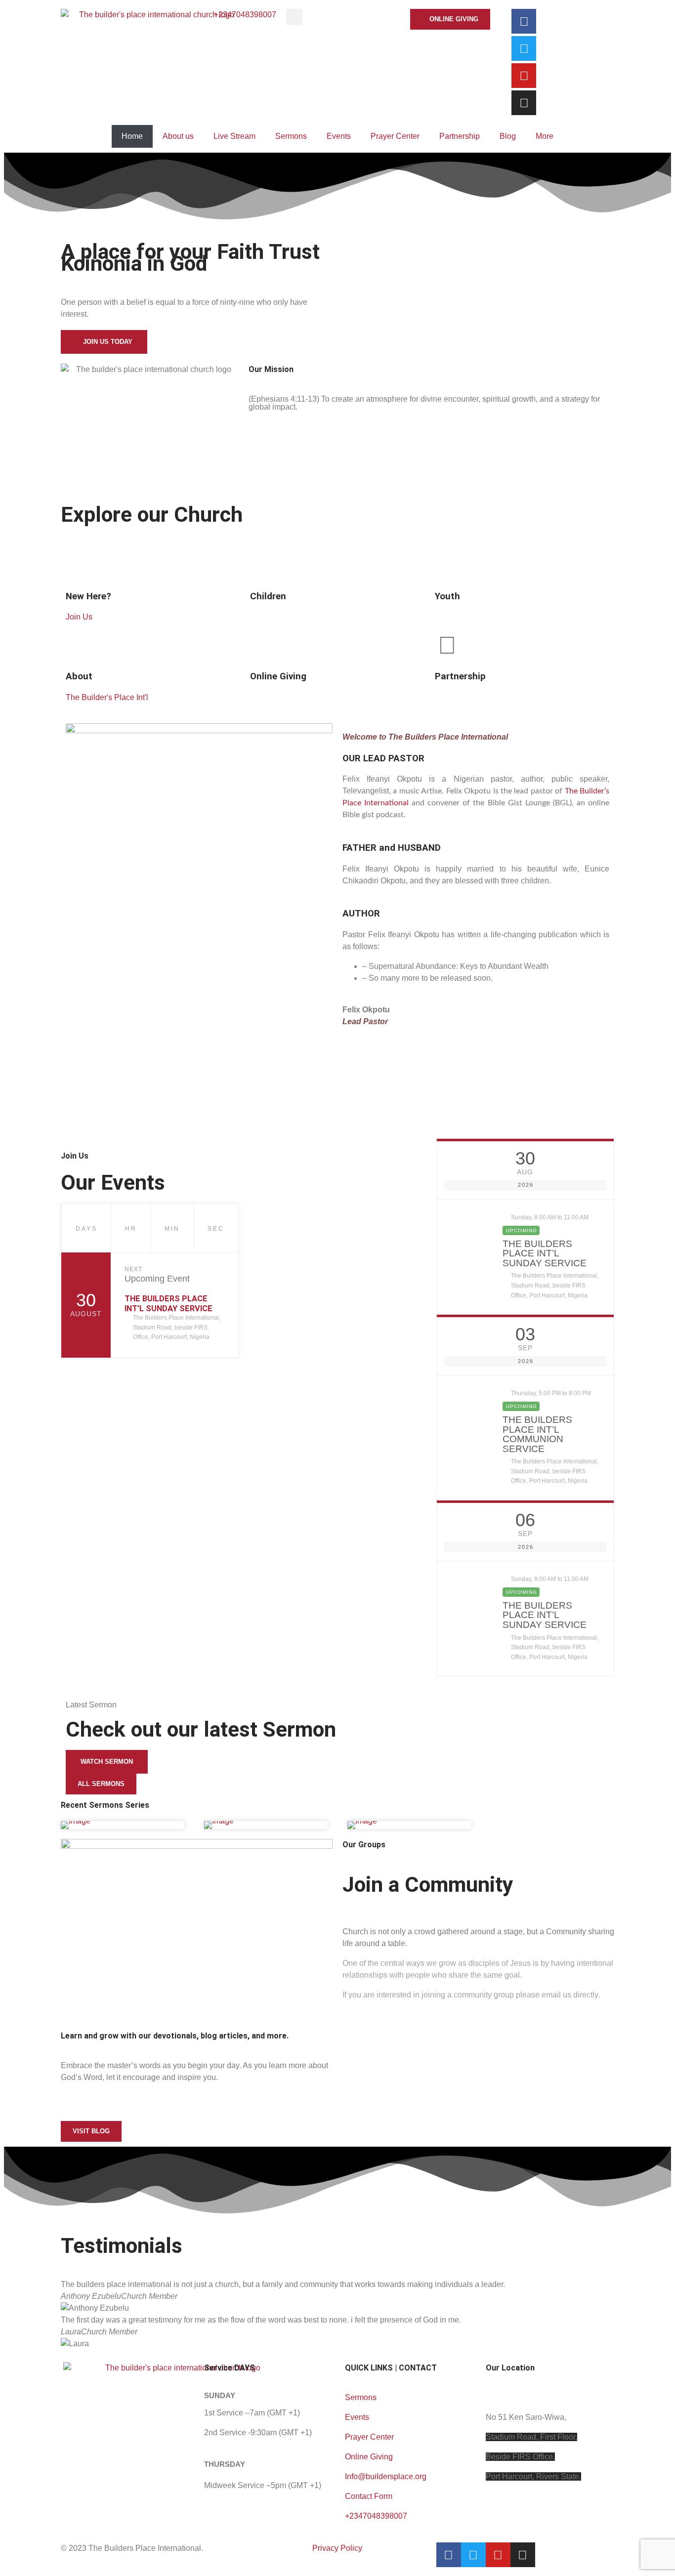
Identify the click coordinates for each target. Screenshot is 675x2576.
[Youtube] (524, 76)
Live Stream (234, 136)
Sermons (291, 136)
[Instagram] (524, 103)
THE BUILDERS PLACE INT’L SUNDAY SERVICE (169, 1304)
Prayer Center (395, 136)
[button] (294, 17)
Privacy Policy (337, 2548)
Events (339, 136)
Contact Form (369, 2496)
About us (178, 136)
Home (132, 136)
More (545, 136)
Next (133, 1269)
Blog (508, 136)
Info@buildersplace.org (386, 2476)
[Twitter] (524, 48)
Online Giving (369, 2457)
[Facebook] (524, 21)
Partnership (460, 136)
